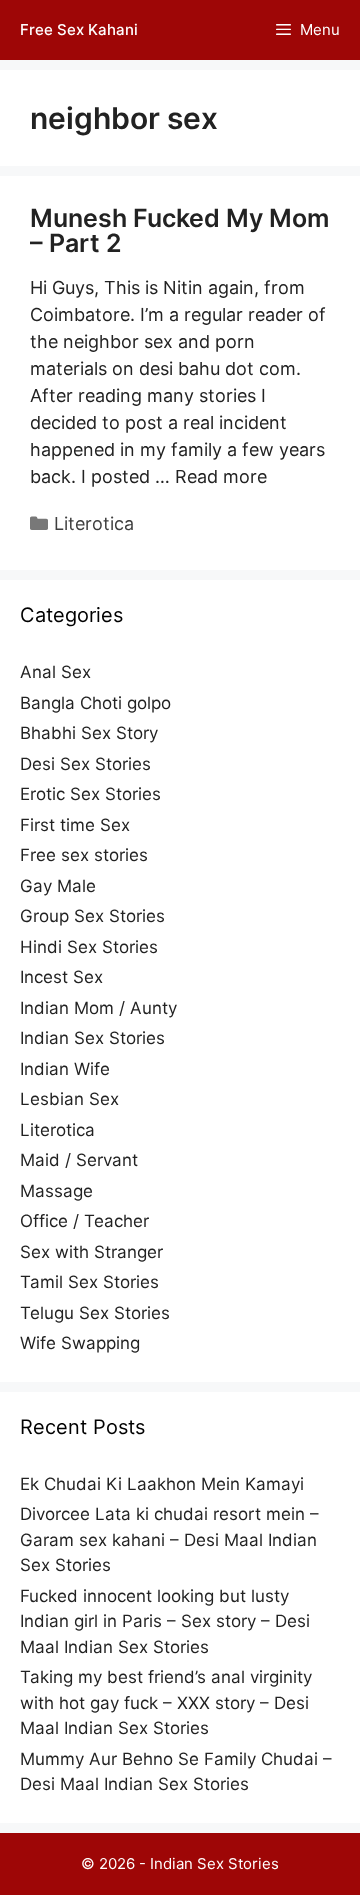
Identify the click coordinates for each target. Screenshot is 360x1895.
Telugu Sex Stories (95, 1313)
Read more (221, 476)
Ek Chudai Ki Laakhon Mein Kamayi (162, 1484)
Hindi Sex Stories (89, 947)
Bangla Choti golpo (95, 703)
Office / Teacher (84, 1221)
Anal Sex (55, 672)
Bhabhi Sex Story (89, 733)
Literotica (94, 523)
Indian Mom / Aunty (98, 1008)
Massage (56, 1191)
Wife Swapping (80, 1343)
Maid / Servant (79, 1160)
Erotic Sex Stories (90, 794)
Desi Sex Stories (85, 764)
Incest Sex (61, 977)
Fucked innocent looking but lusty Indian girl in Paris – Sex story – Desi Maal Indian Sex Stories (165, 1621)
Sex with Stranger (91, 1252)
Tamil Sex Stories (89, 1282)
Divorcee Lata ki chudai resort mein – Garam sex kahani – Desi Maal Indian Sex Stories (169, 1539)
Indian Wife (65, 1069)
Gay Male (58, 886)
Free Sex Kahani (79, 29)
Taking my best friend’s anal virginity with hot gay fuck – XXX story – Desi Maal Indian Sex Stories (166, 1702)
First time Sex (75, 825)
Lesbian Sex (69, 1099)
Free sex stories (84, 855)
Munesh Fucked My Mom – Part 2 (179, 230)
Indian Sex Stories (92, 1038)
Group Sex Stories (92, 916)
